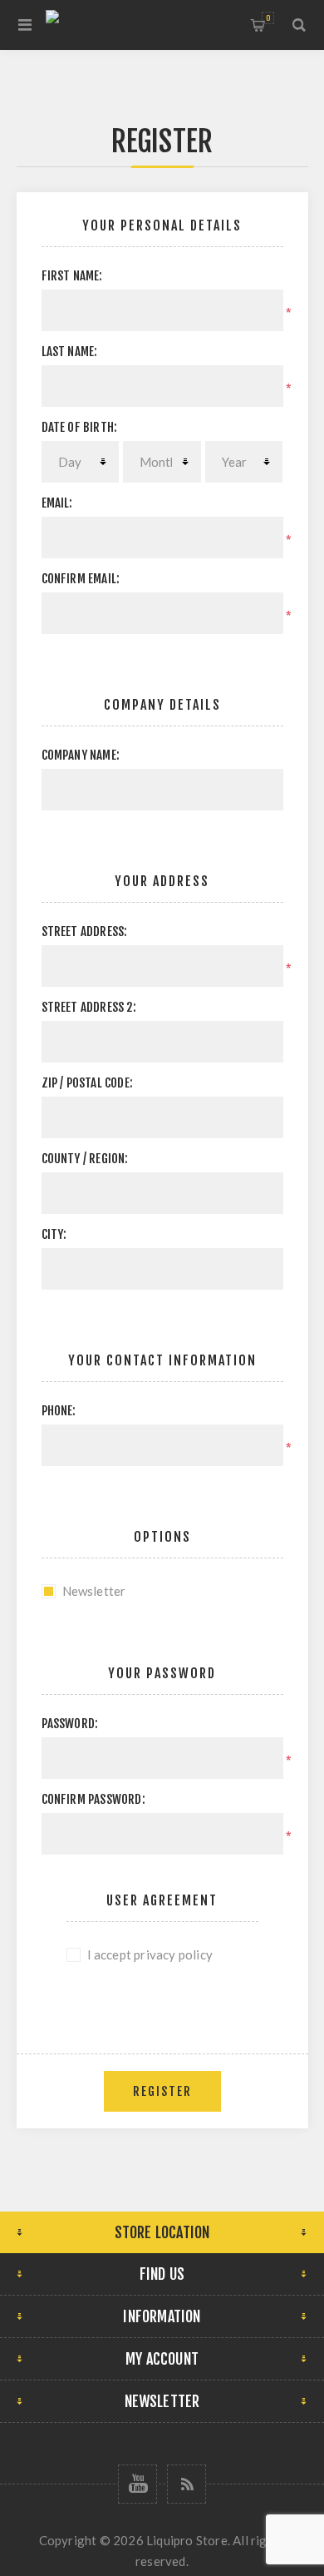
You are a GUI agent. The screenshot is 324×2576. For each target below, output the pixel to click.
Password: (70, 1724)
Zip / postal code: (88, 1083)
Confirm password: (93, 1799)
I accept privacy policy (150, 1954)
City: (54, 1234)
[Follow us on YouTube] (137, 2484)
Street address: (85, 931)
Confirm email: (81, 579)
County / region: (85, 1159)
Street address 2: (89, 1007)
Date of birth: (80, 427)
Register (162, 2091)
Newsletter (94, 1591)
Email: (57, 503)
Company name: (81, 755)
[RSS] (187, 2484)
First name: (72, 276)
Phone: (59, 1411)
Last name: (70, 352)
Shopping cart (268, 18)
